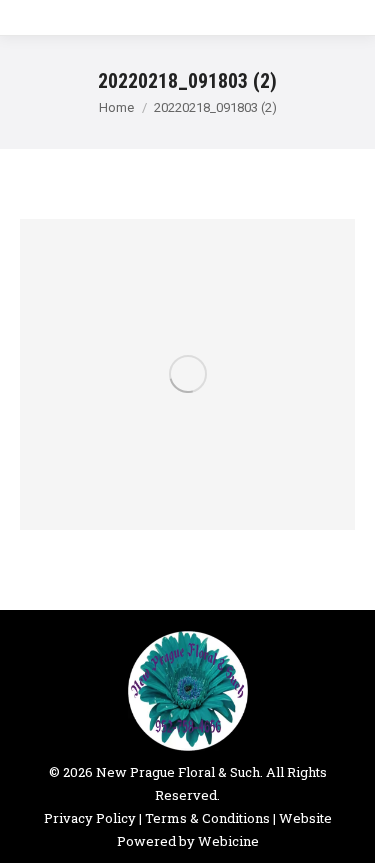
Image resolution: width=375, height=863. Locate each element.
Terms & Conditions (207, 818)
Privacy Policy (90, 818)
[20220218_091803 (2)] (187, 374)
